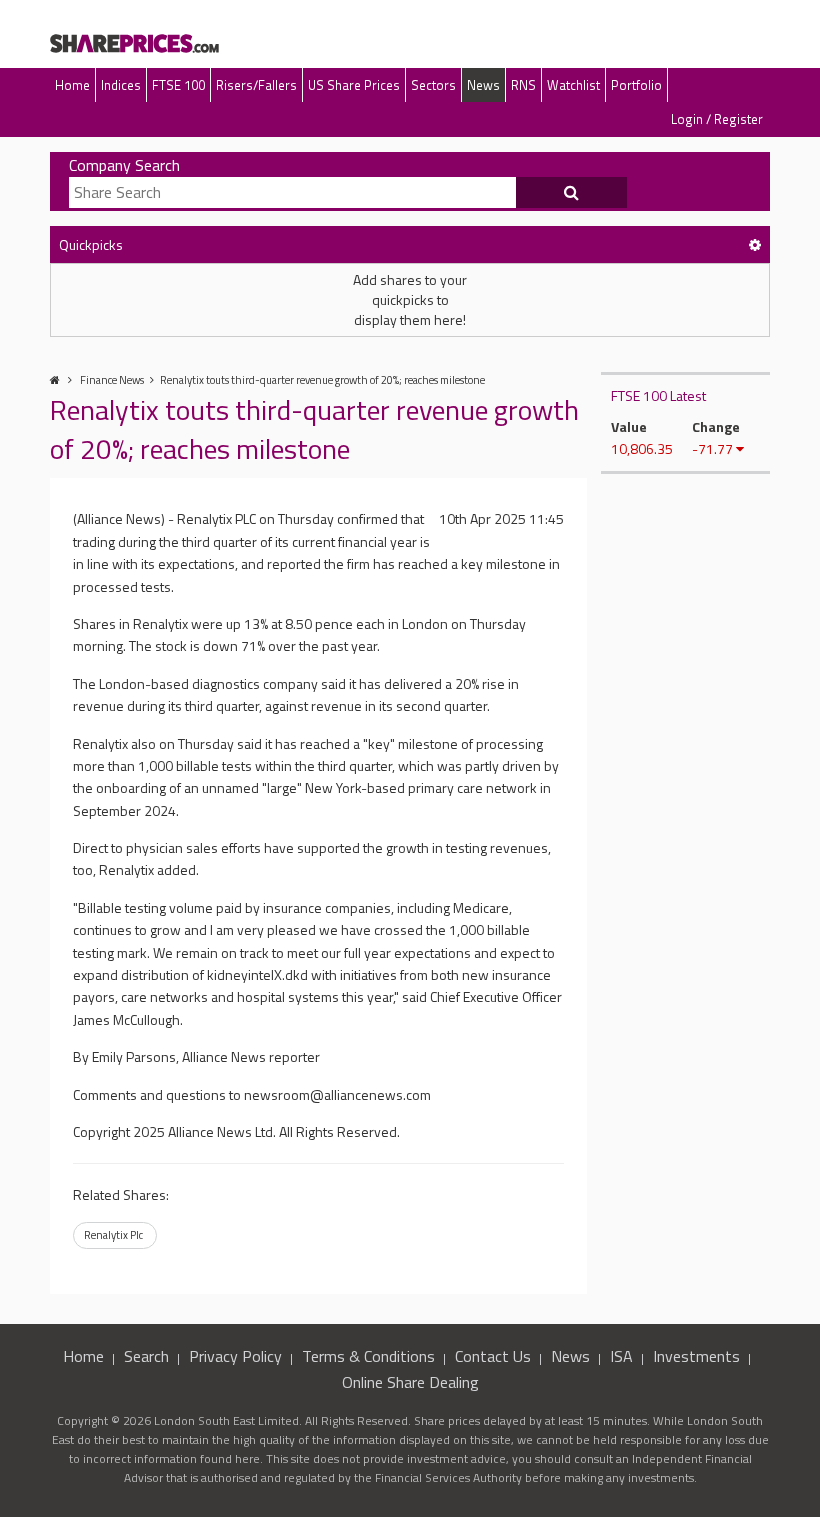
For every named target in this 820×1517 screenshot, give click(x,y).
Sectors (433, 85)
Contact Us (493, 1356)
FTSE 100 (178, 85)
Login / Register (717, 119)
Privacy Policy (235, 1356)
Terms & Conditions (368, 1356)
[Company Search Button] (572, 193)
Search (146, 1356)
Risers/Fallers (256, 85)
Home (72, 85)
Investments (696, 1356)
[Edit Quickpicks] (755, 244)
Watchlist (573, 85)
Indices (121, 85)
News (483, 85)
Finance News (112, 380)
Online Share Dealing (410, 1382)
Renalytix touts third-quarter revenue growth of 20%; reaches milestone (322, 380)
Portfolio (636, 85)
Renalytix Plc (113, 1235)
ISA (621, 1356)
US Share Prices (354, 85)
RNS (523, 85)
